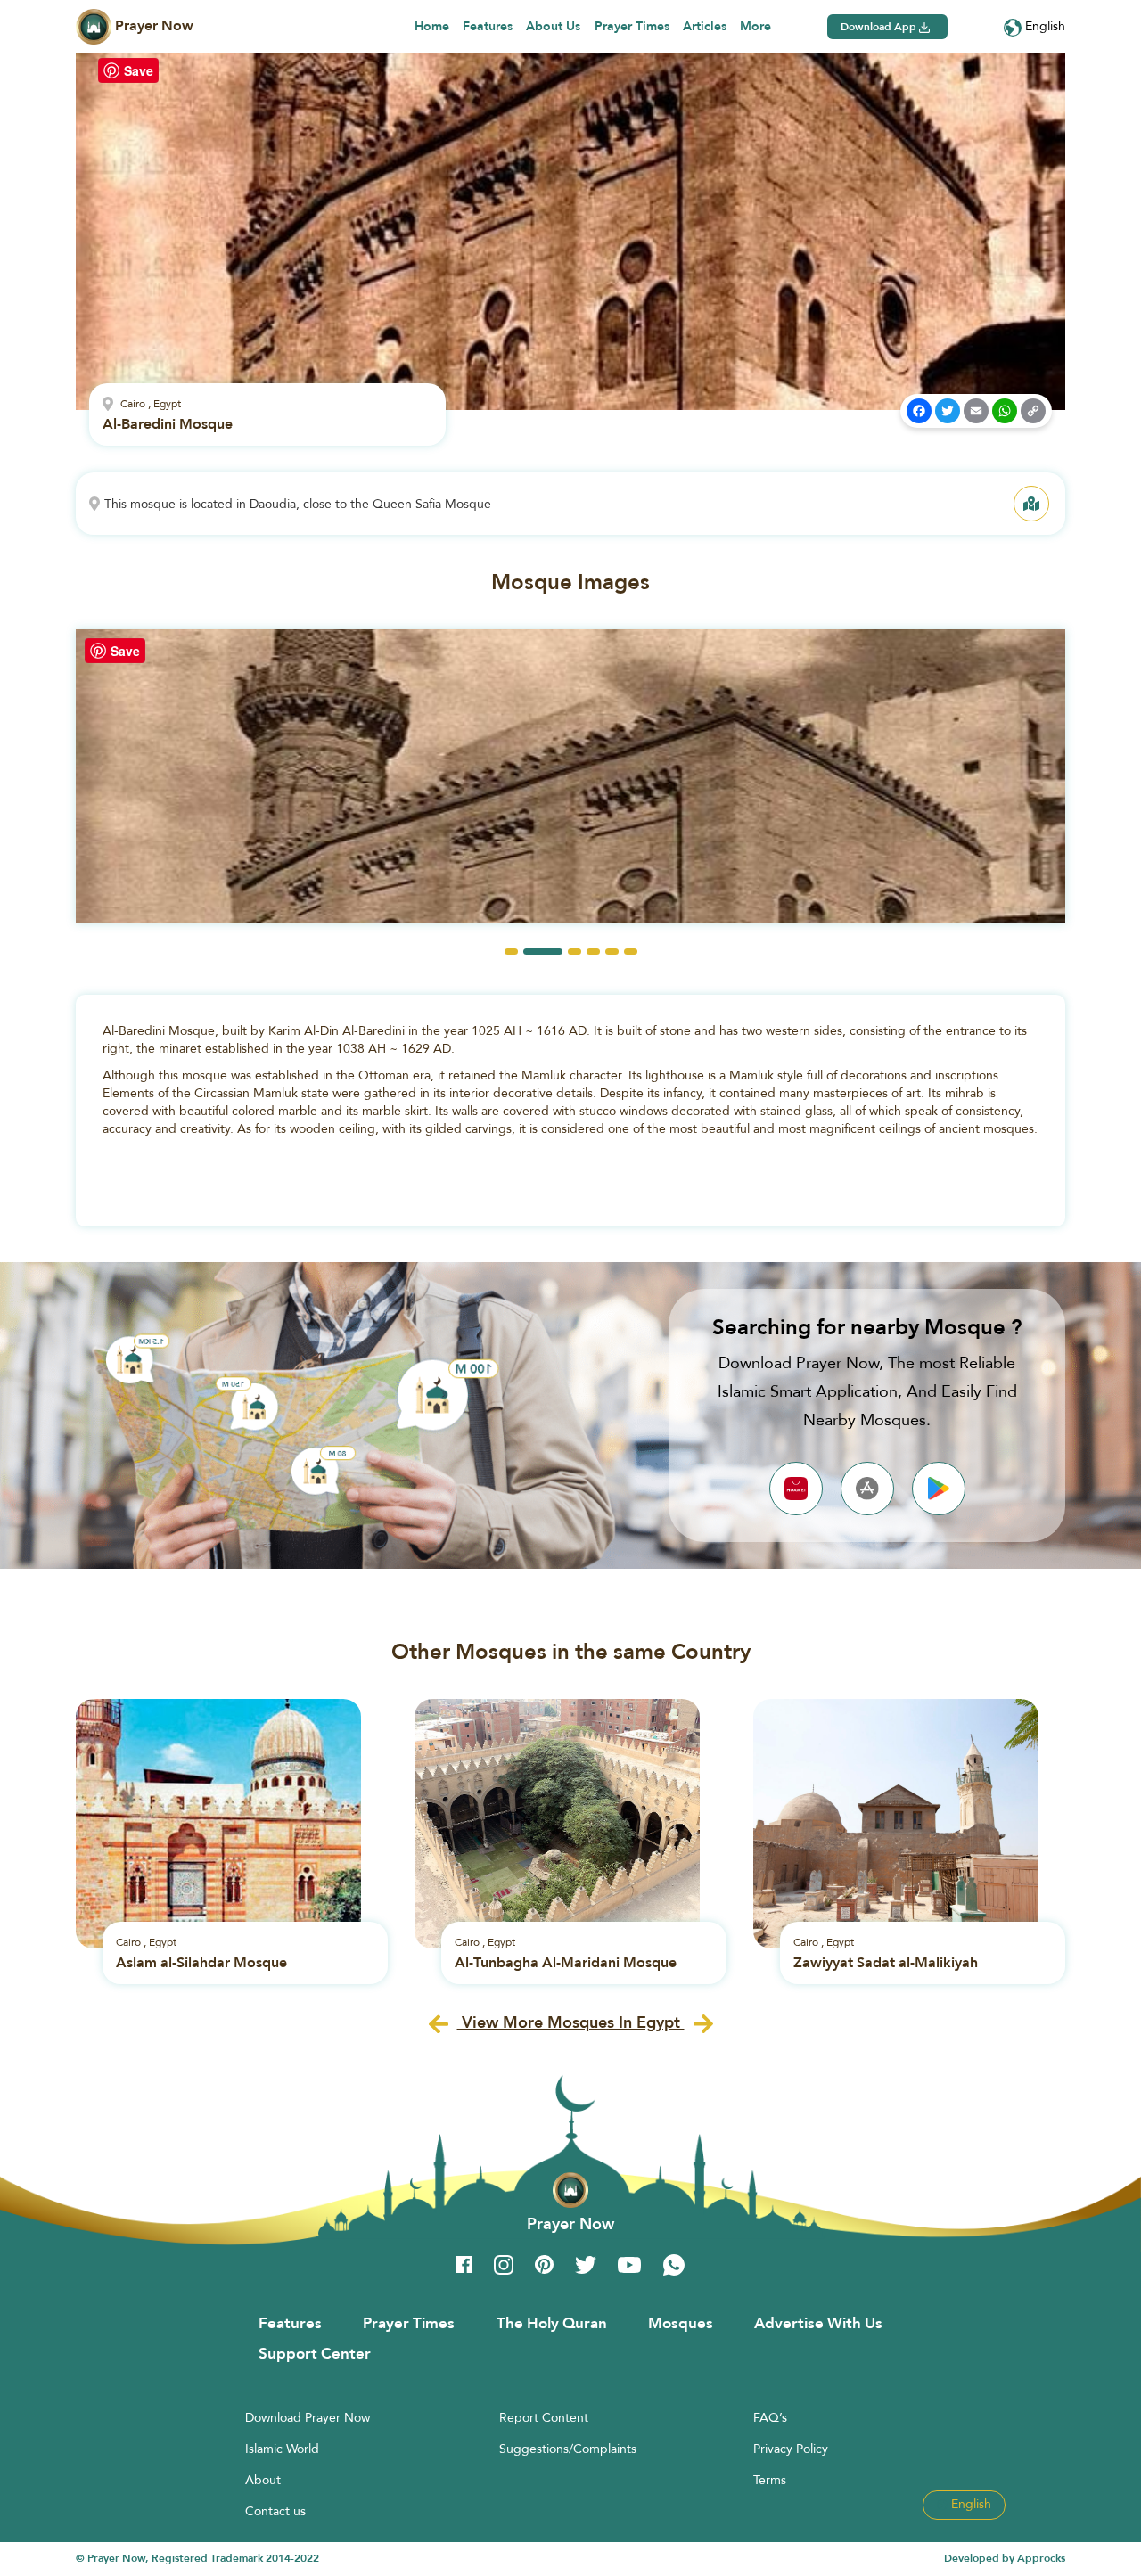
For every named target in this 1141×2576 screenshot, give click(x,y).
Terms (770, 2480)
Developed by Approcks (1005, 2558)
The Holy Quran (552, 2323)
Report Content (544, 2417)
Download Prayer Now (308, 2417)
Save (139, 70)
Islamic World (282, 2449)
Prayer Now (152, 25)
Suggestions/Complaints (568, 2449)
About (263, 2480)
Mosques (681, 2323)
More (755, 26)
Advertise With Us (818, 2323)
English (1043, 26)
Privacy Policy (791, 2449)
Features (488, 26)
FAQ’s (770, 2417)
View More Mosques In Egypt (571, 2022)
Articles (705, 26)
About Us (553, 26)
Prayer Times (632, 26)
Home (432, 26)
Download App (880, 27)
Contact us (275, 2511)
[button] (511, 952)
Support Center (315, 2353)
